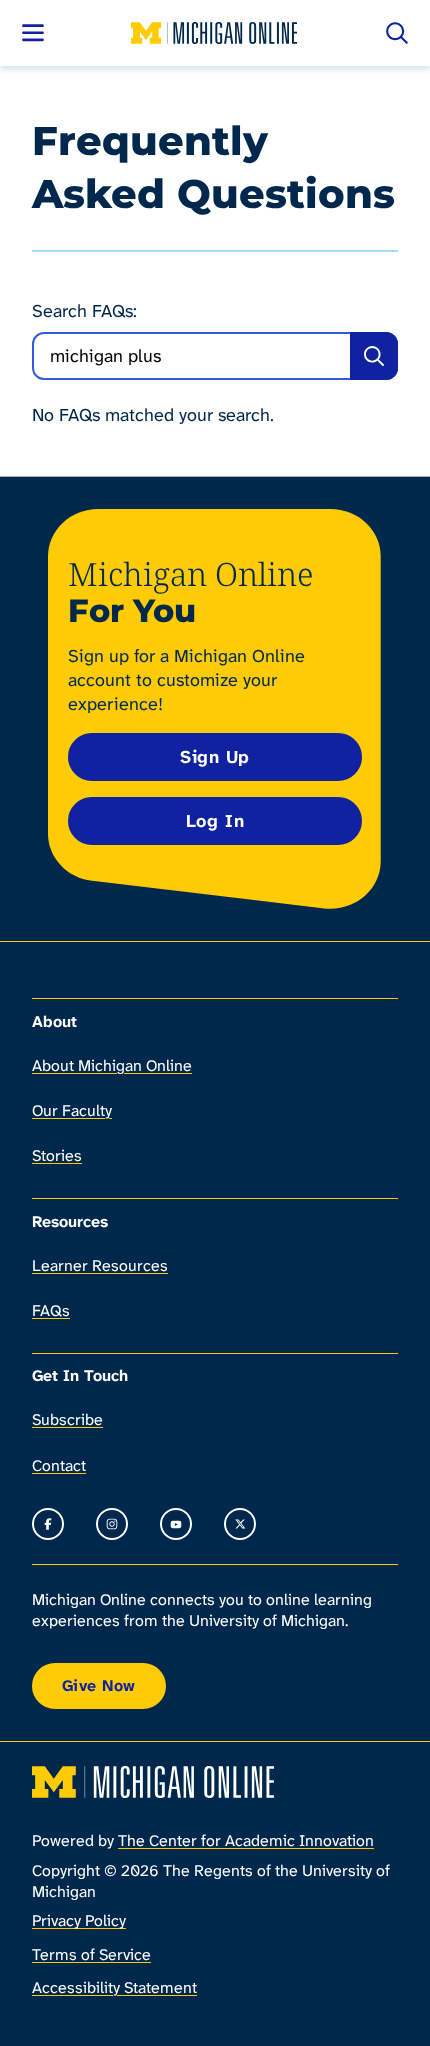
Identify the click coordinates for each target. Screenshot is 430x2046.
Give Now (99, 1685)
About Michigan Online (112, 1065)
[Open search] (397, 33)
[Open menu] (33, 33)
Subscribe (67, 1419)
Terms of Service (91, 1954)
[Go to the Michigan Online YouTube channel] (176, 1524)
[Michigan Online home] (215, 33)
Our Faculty (72, 1110)
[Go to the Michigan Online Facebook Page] (48, 1524)
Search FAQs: (84, 311)
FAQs (51, 1310)
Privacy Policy (79, 1920)
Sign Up (215, 757)
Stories (57, 1155)
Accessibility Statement (114, 1987)
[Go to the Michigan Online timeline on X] (240, 1524)
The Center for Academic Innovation (246, 1840)
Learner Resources (100, 1265)
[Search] (374, 356)
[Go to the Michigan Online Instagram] (112, 1524)
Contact (59, 1465)
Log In (215, 821)
